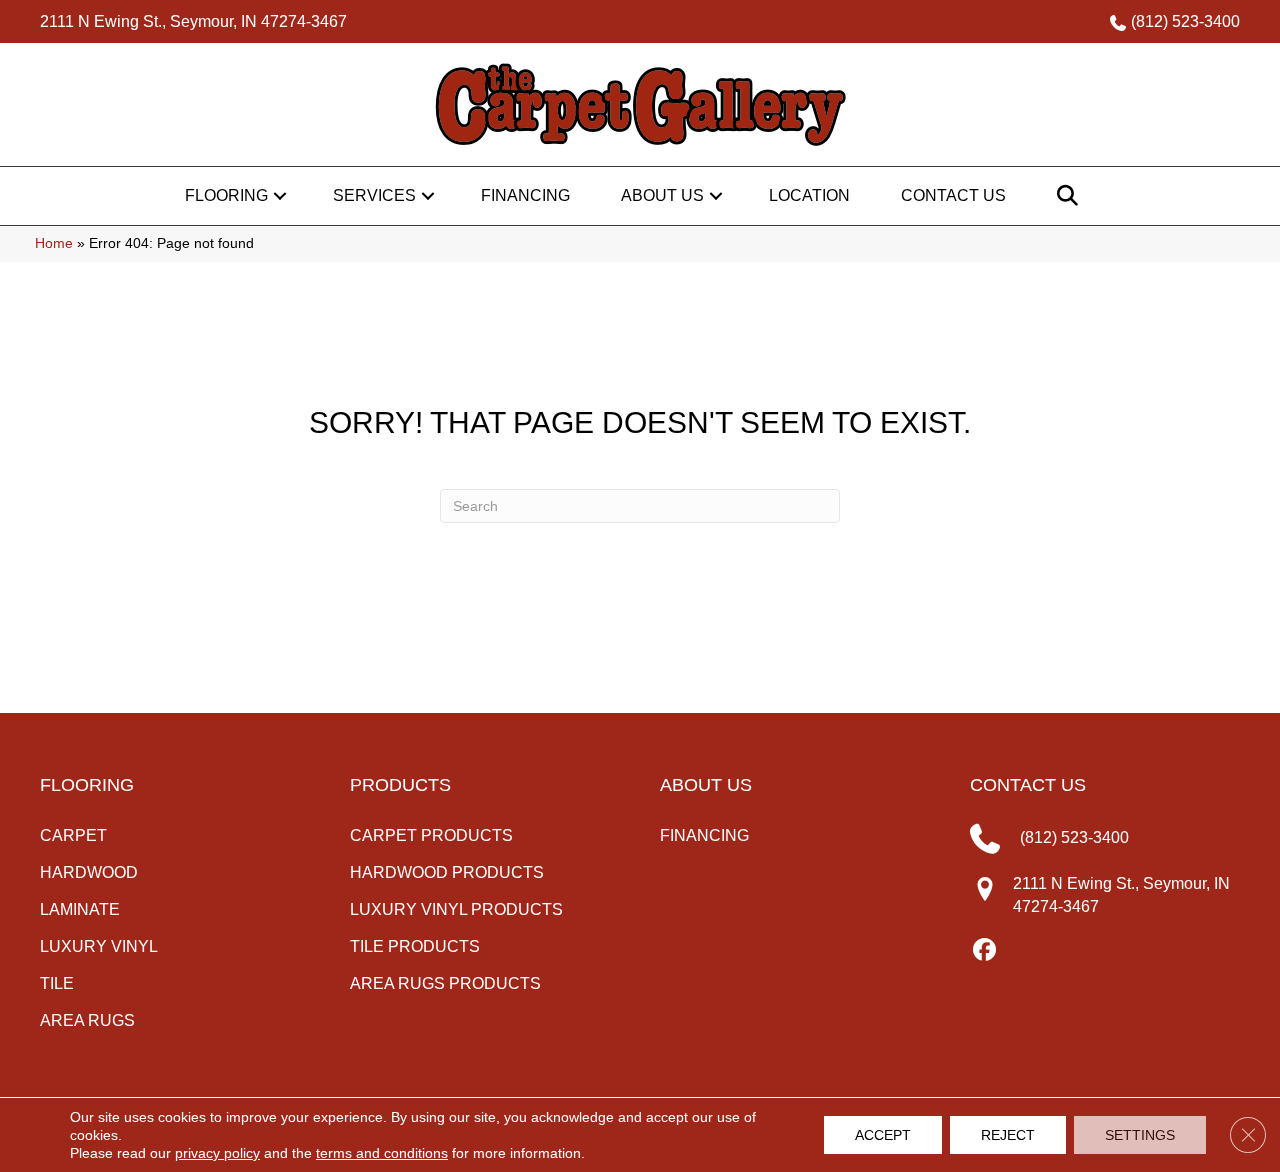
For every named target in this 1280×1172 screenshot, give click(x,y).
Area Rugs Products (445, 983)
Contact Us (953, 195)
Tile (57, 983)
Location (809, 195)
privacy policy (217, 1153)
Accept (883, 1135)
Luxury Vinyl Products (456, 909)
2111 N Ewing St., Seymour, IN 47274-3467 (193, 21)
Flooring (226, 195)
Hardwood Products (447, 872)
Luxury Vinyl (99, 946)
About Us (662, 195)
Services (374, 195)
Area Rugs (87, 1020)
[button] (280, 196)
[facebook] (984, 951)
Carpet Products (431, 835)
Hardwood (89, 872)
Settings (1140, 1135)
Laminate (80, 909)
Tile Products (415, 946)
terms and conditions (382, 1153)
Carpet (73, 835)
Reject (1008, 1135)
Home (54, 243)
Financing (525, 195)
